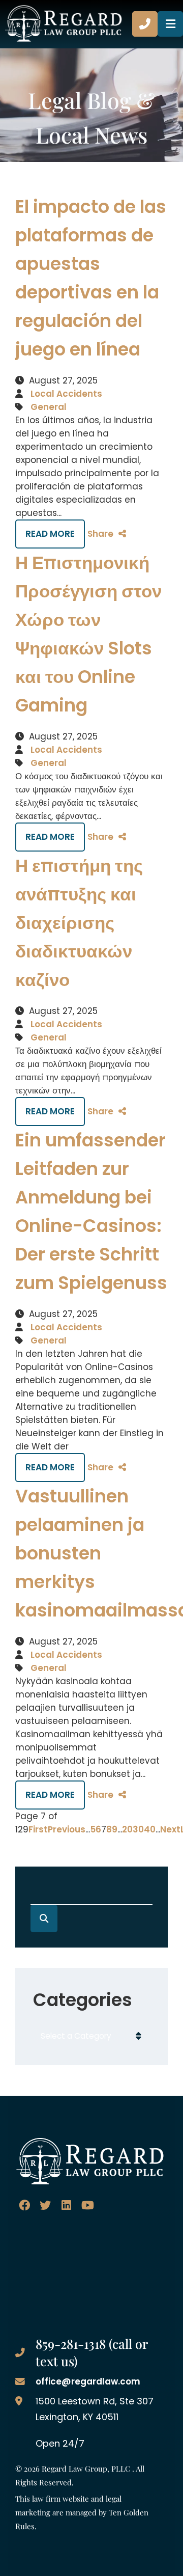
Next (170, 1829)
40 (150, 1829)
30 (138, 1829)
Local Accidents (66, 394)
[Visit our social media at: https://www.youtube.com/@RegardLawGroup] (88, 2205)
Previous (67, 1829)
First (38, 1829)
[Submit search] (44, 1919)
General (49, 407)
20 (127, 1829)
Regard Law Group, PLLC (86, 2468)
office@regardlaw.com (88, 2381)
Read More (50, 534)
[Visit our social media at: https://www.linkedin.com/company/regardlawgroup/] (66, 2205)
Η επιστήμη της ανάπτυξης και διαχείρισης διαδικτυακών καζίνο (79, 923)
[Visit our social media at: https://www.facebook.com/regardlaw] (24, 2205)
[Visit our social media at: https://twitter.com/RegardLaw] (45, 2205)
